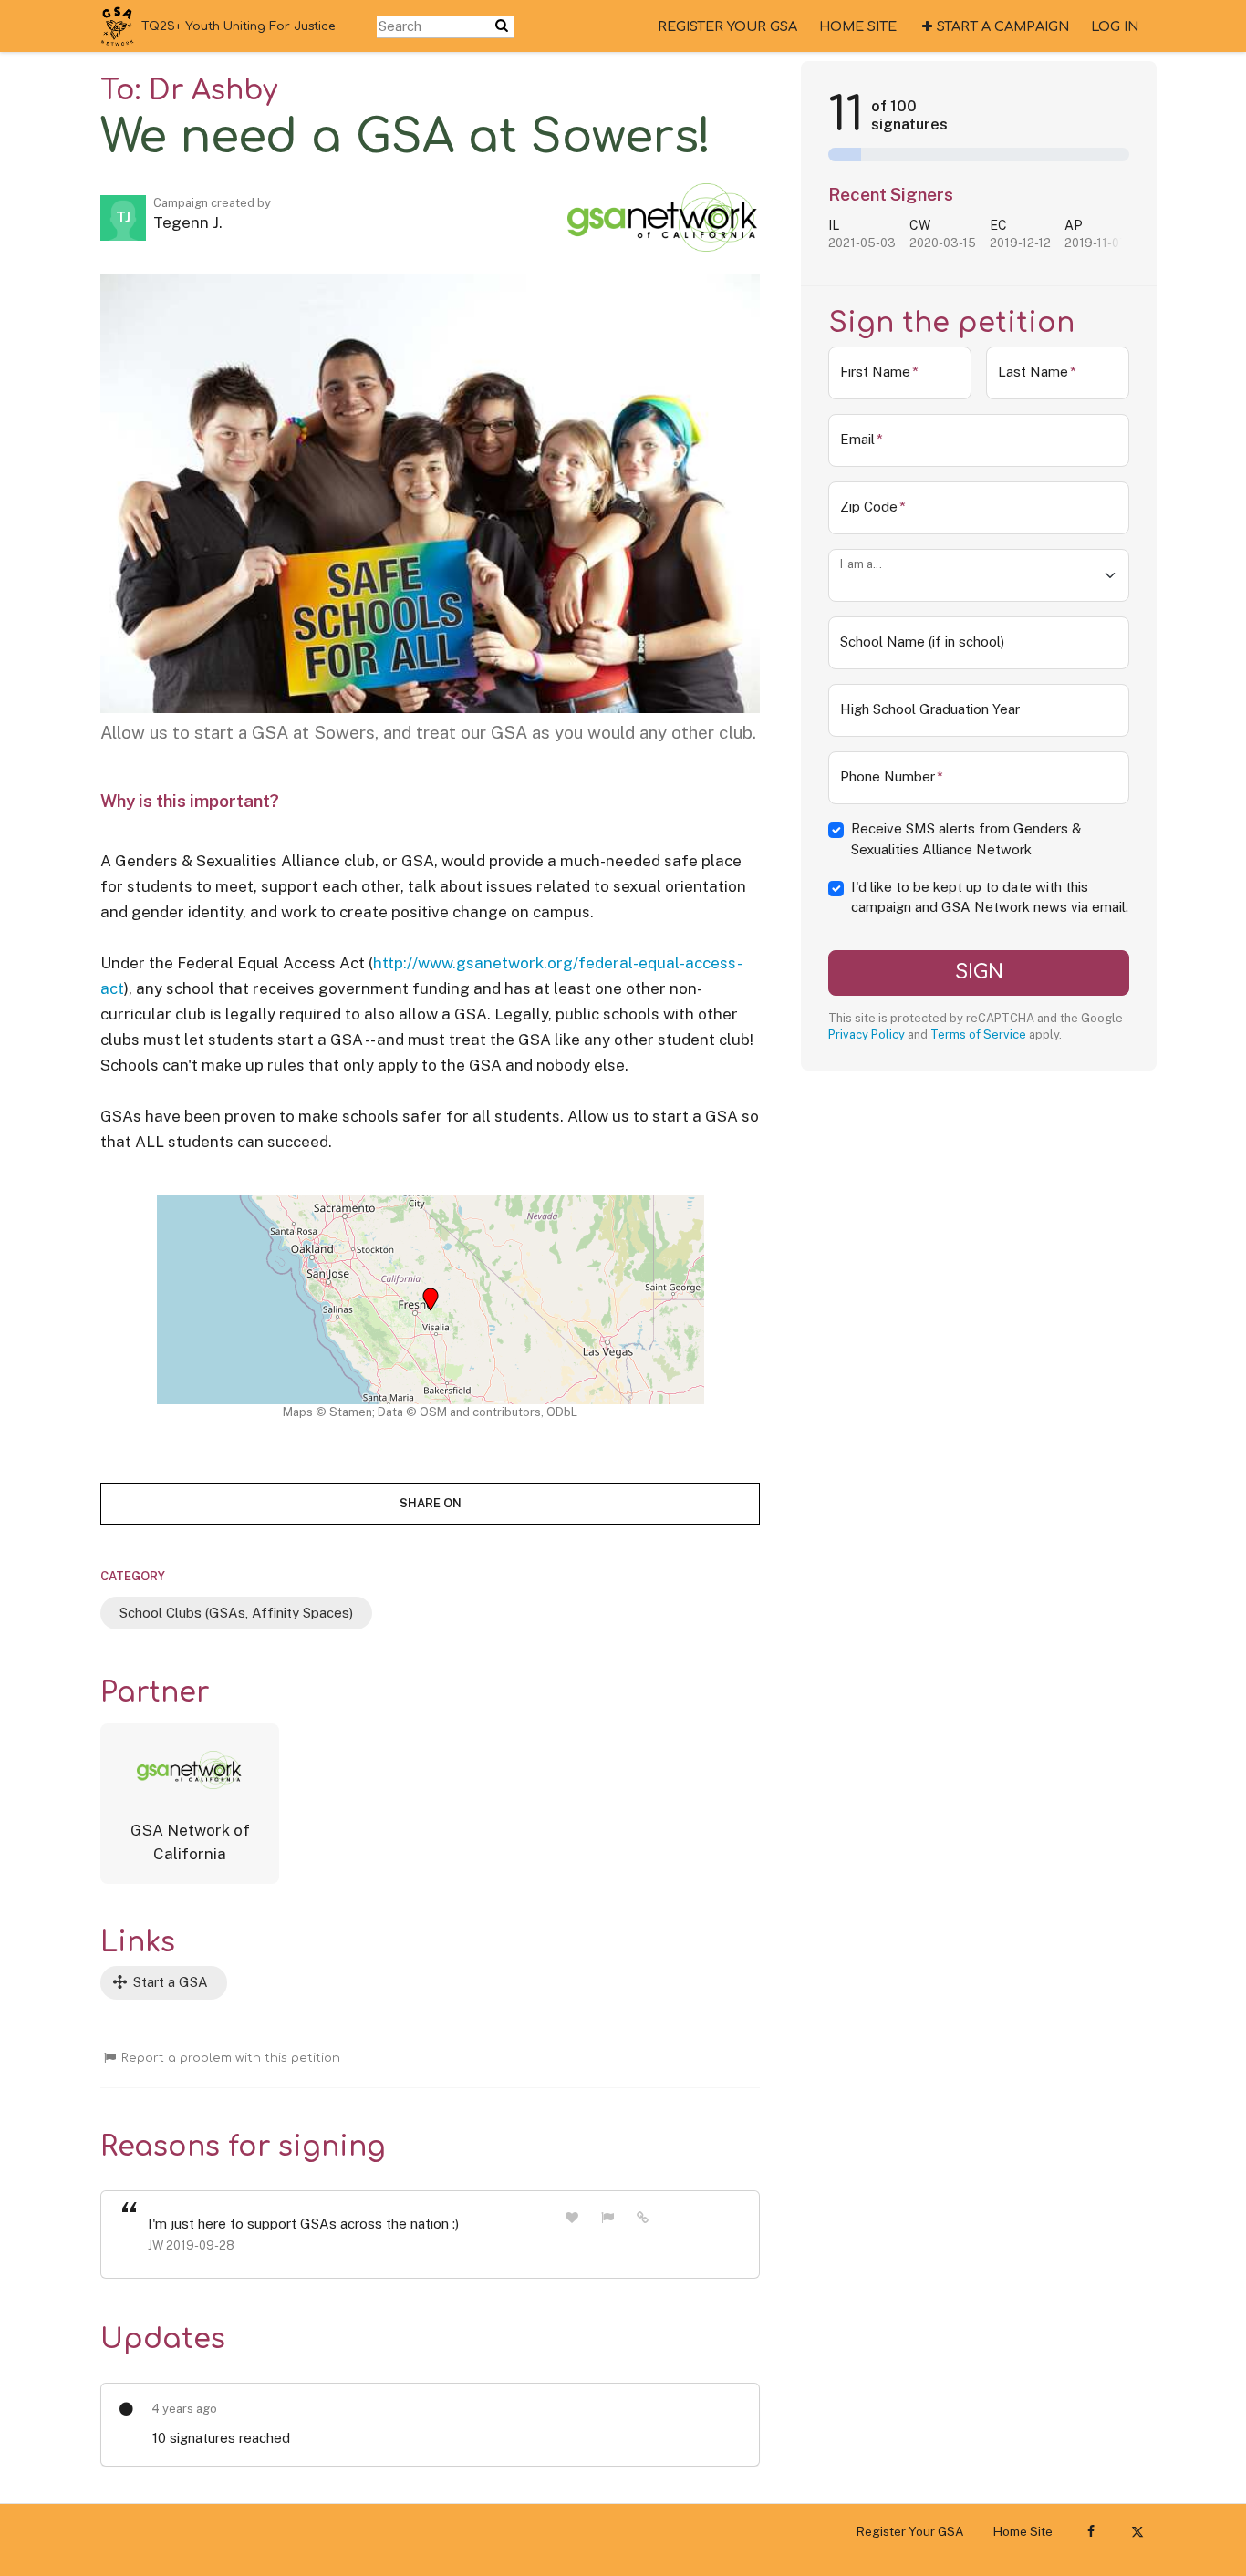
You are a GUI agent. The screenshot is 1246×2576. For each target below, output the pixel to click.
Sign (979, 972)
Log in (1115, 26)
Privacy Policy (867, 1035)
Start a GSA (169, 1982)
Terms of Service (978, 1035)
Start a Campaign (1003, 26)
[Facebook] (1090, 2531)
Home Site (858, 26)
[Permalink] (643, 2217)
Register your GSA (727, 26)
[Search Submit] (502, 26)
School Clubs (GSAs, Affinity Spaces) (236, 1613)
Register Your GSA (910, 2531)
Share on (431, 1503)
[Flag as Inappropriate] (607, 2217)
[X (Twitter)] (1137, 2531)
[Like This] (572, 2217)
